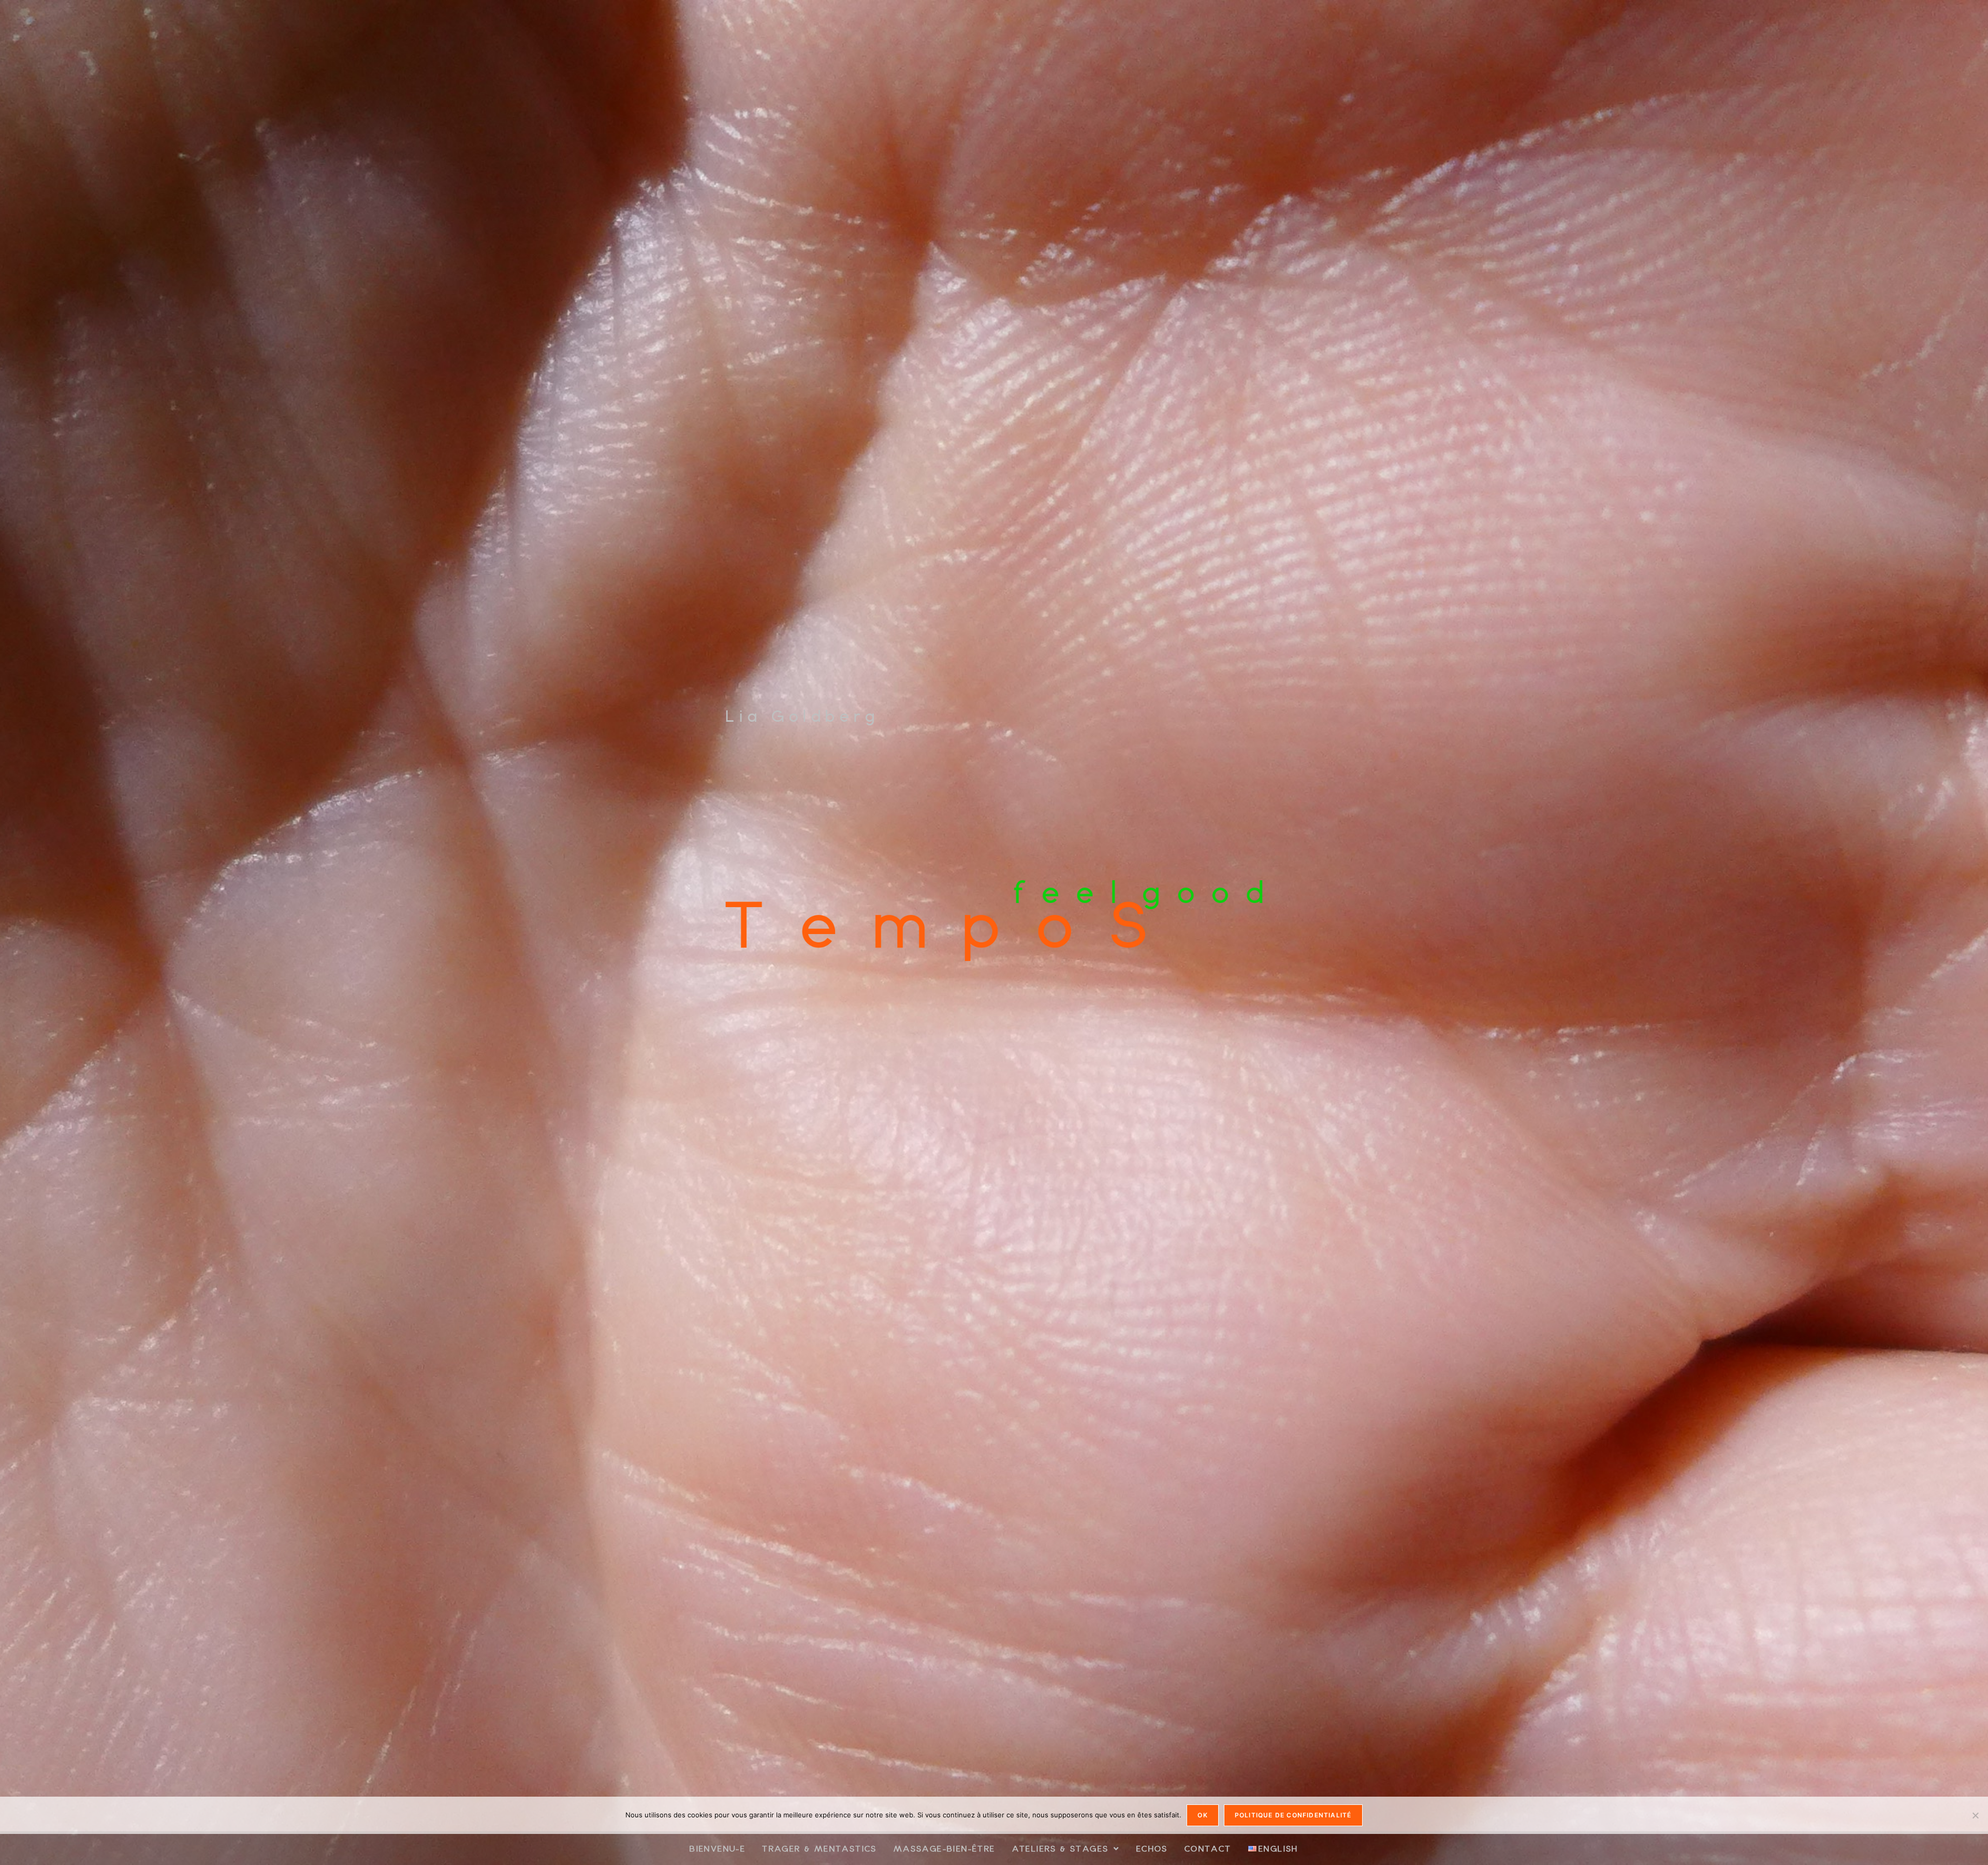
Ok (1202, 1815)
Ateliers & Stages (1061, 1848)
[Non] (1975, 1815)
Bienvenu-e (718, 1848)
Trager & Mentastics (820, 1848)
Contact (1208, 1848)
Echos (1152, 1848)
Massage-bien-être (945, 1848)
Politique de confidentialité (1293, 1815)
